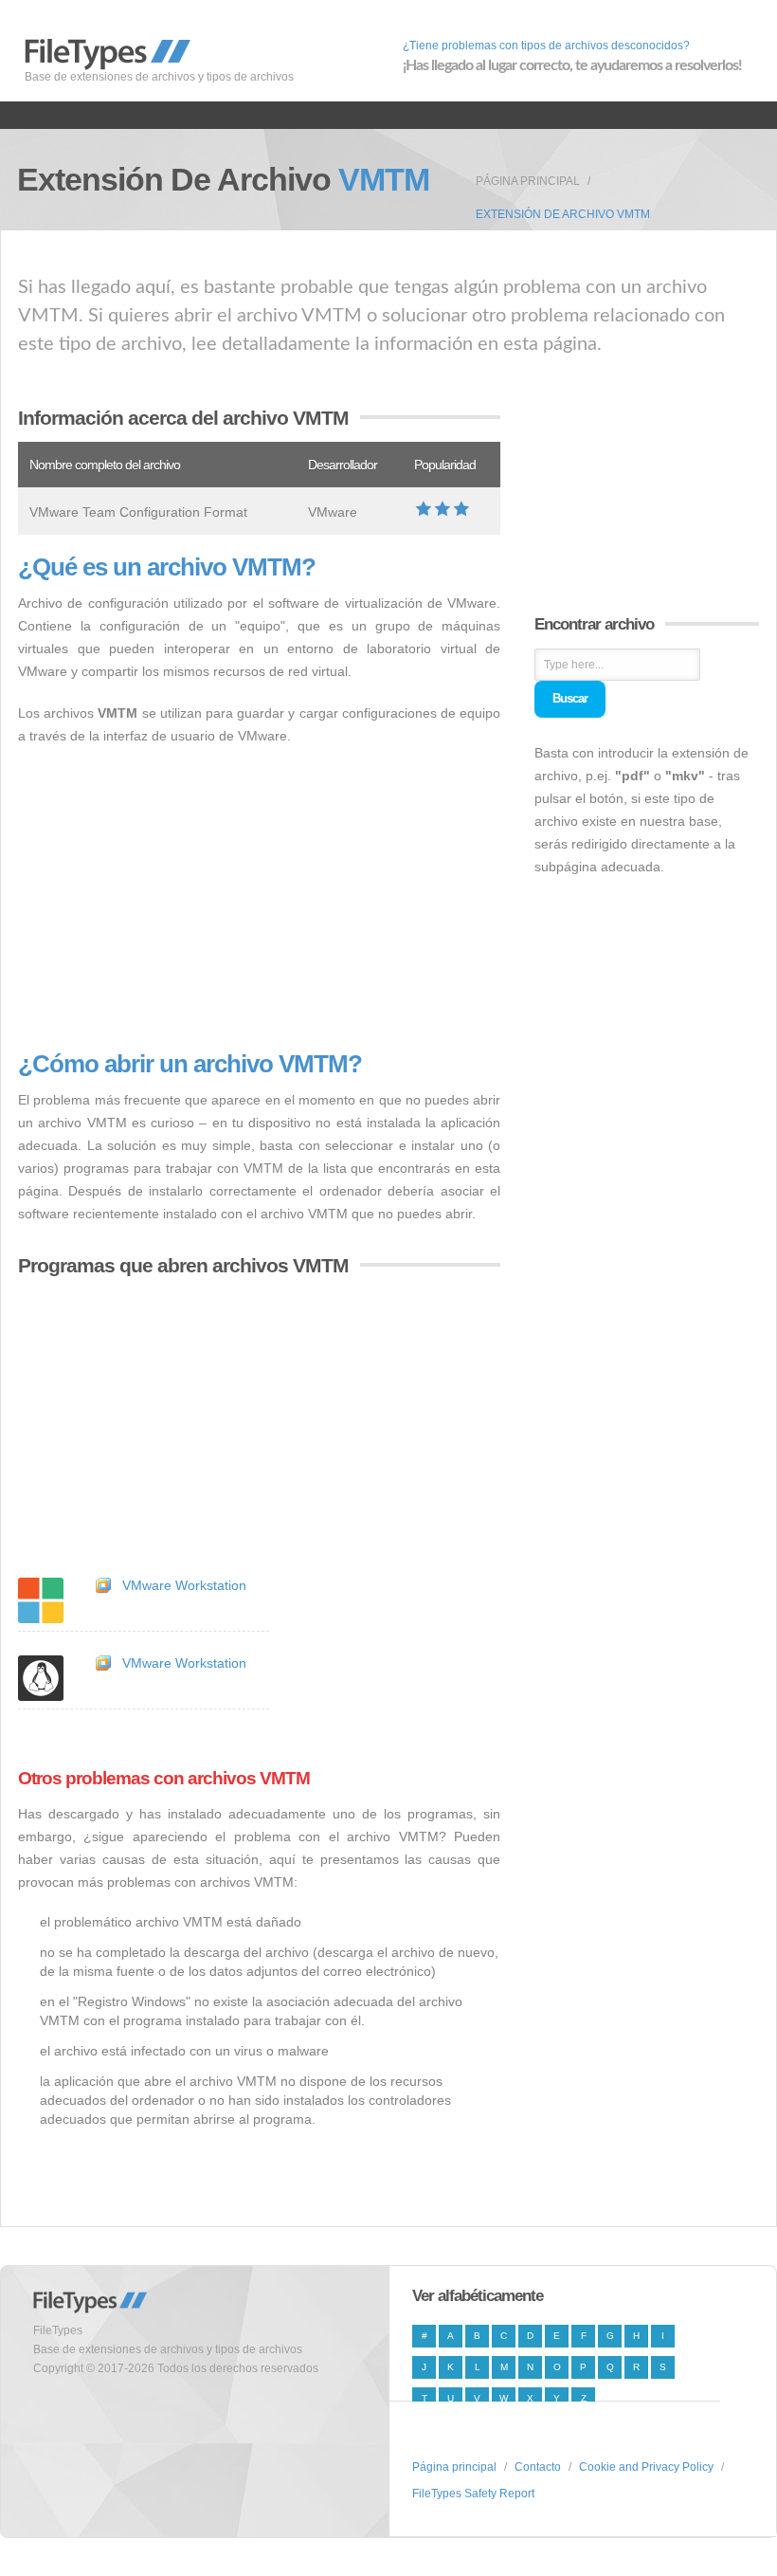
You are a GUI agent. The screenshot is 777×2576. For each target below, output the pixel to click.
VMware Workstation (184, 1585)
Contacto (538, 2467)
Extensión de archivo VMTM (563, 214)
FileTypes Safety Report (473, 2494)
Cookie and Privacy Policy (646, 2467)
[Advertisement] (259, 899)
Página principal (528, 181)
